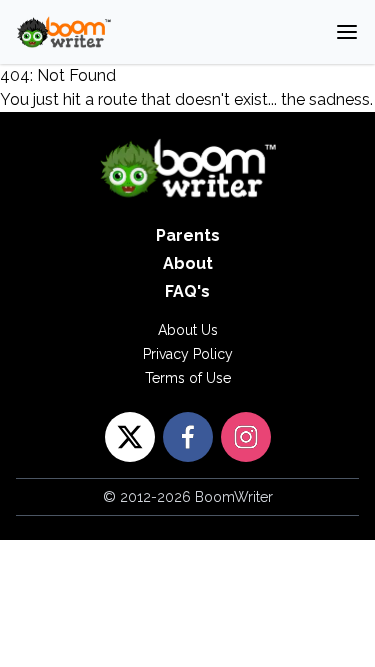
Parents (188, 235)
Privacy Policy (188, 354)
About (188, 263)
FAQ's (187, 291)
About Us (188, 330)
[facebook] (188, 437)
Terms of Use (188, 378)
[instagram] (246, 437)
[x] (130, 437)
